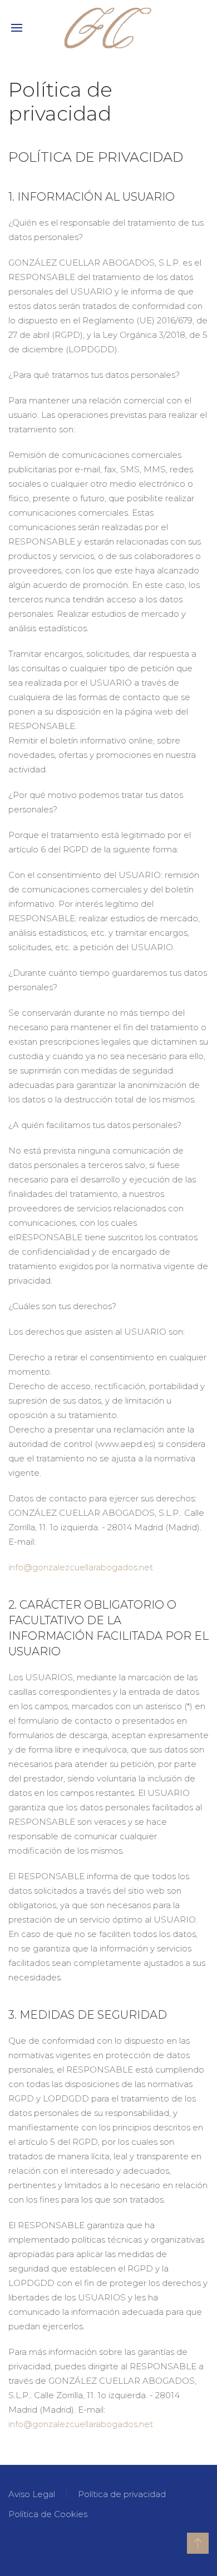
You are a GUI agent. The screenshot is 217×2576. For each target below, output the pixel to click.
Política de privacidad (122, 2494)
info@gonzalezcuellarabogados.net (81, 2424)
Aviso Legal (32, 2494)
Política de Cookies (48, 2514)
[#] (198, 2543)
